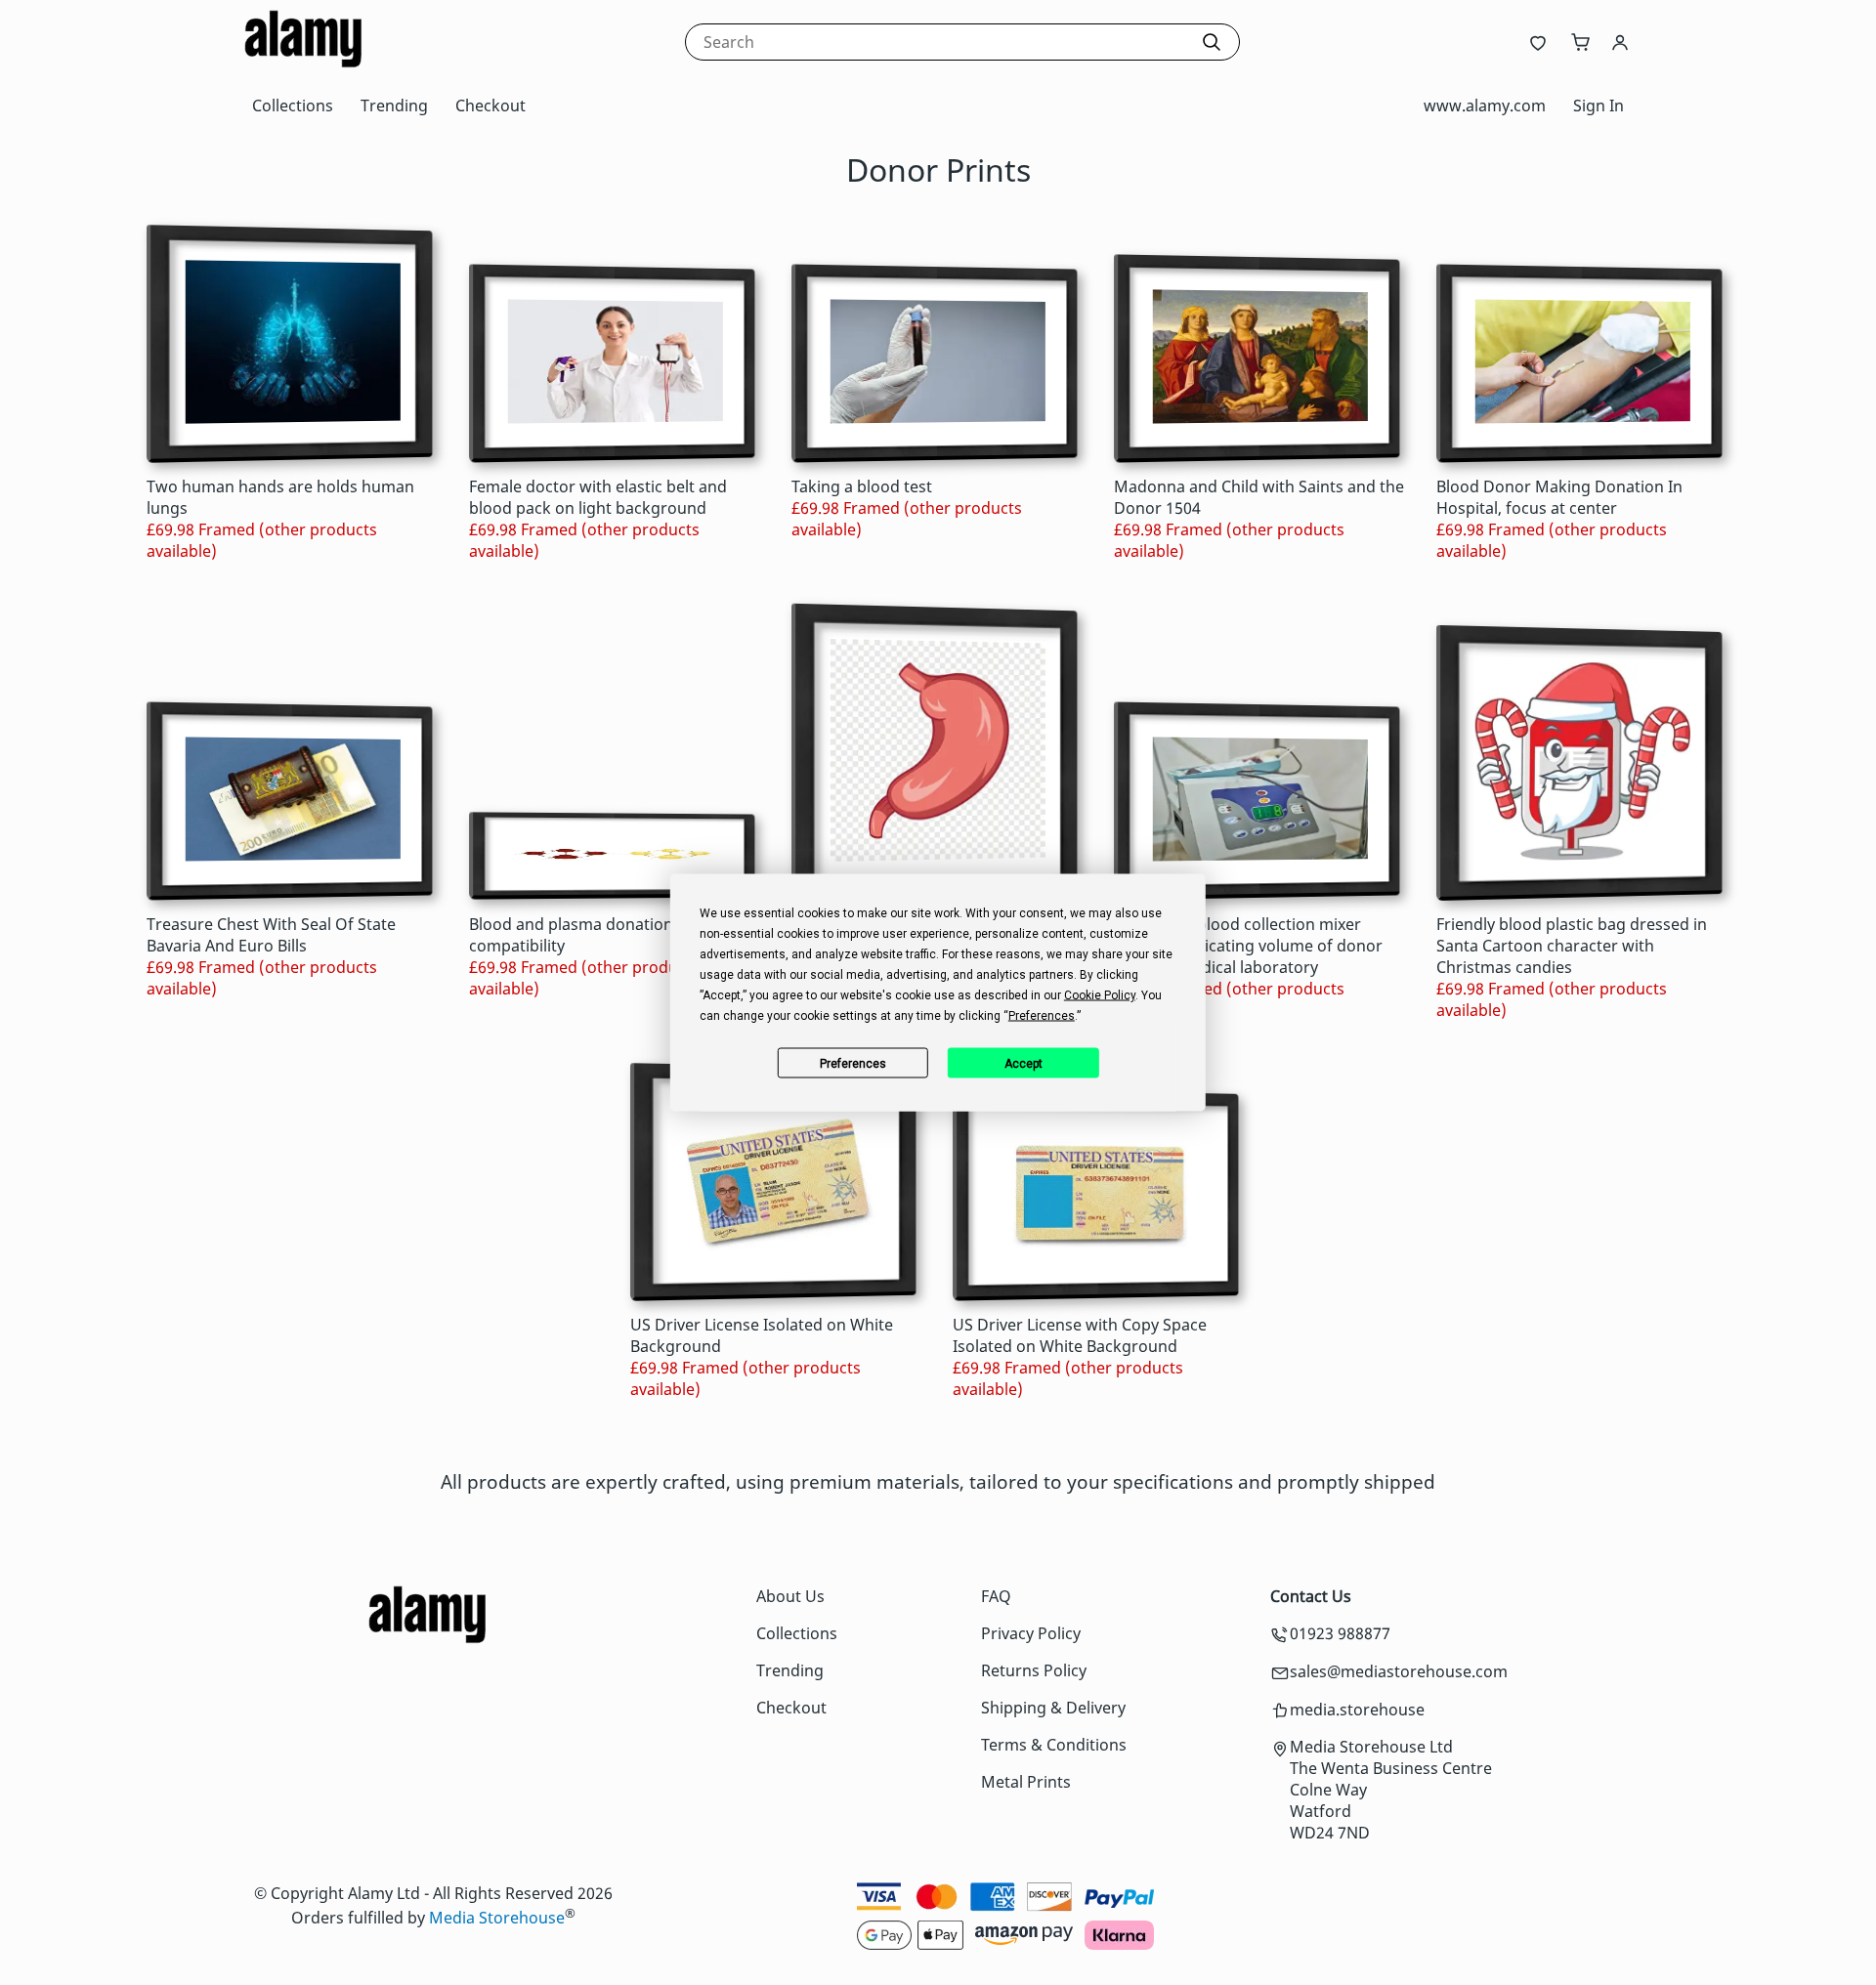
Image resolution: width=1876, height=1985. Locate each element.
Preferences (853, 1063)
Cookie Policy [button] (1100, 995)
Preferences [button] (1042, 1016)
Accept (1023, 1063)
